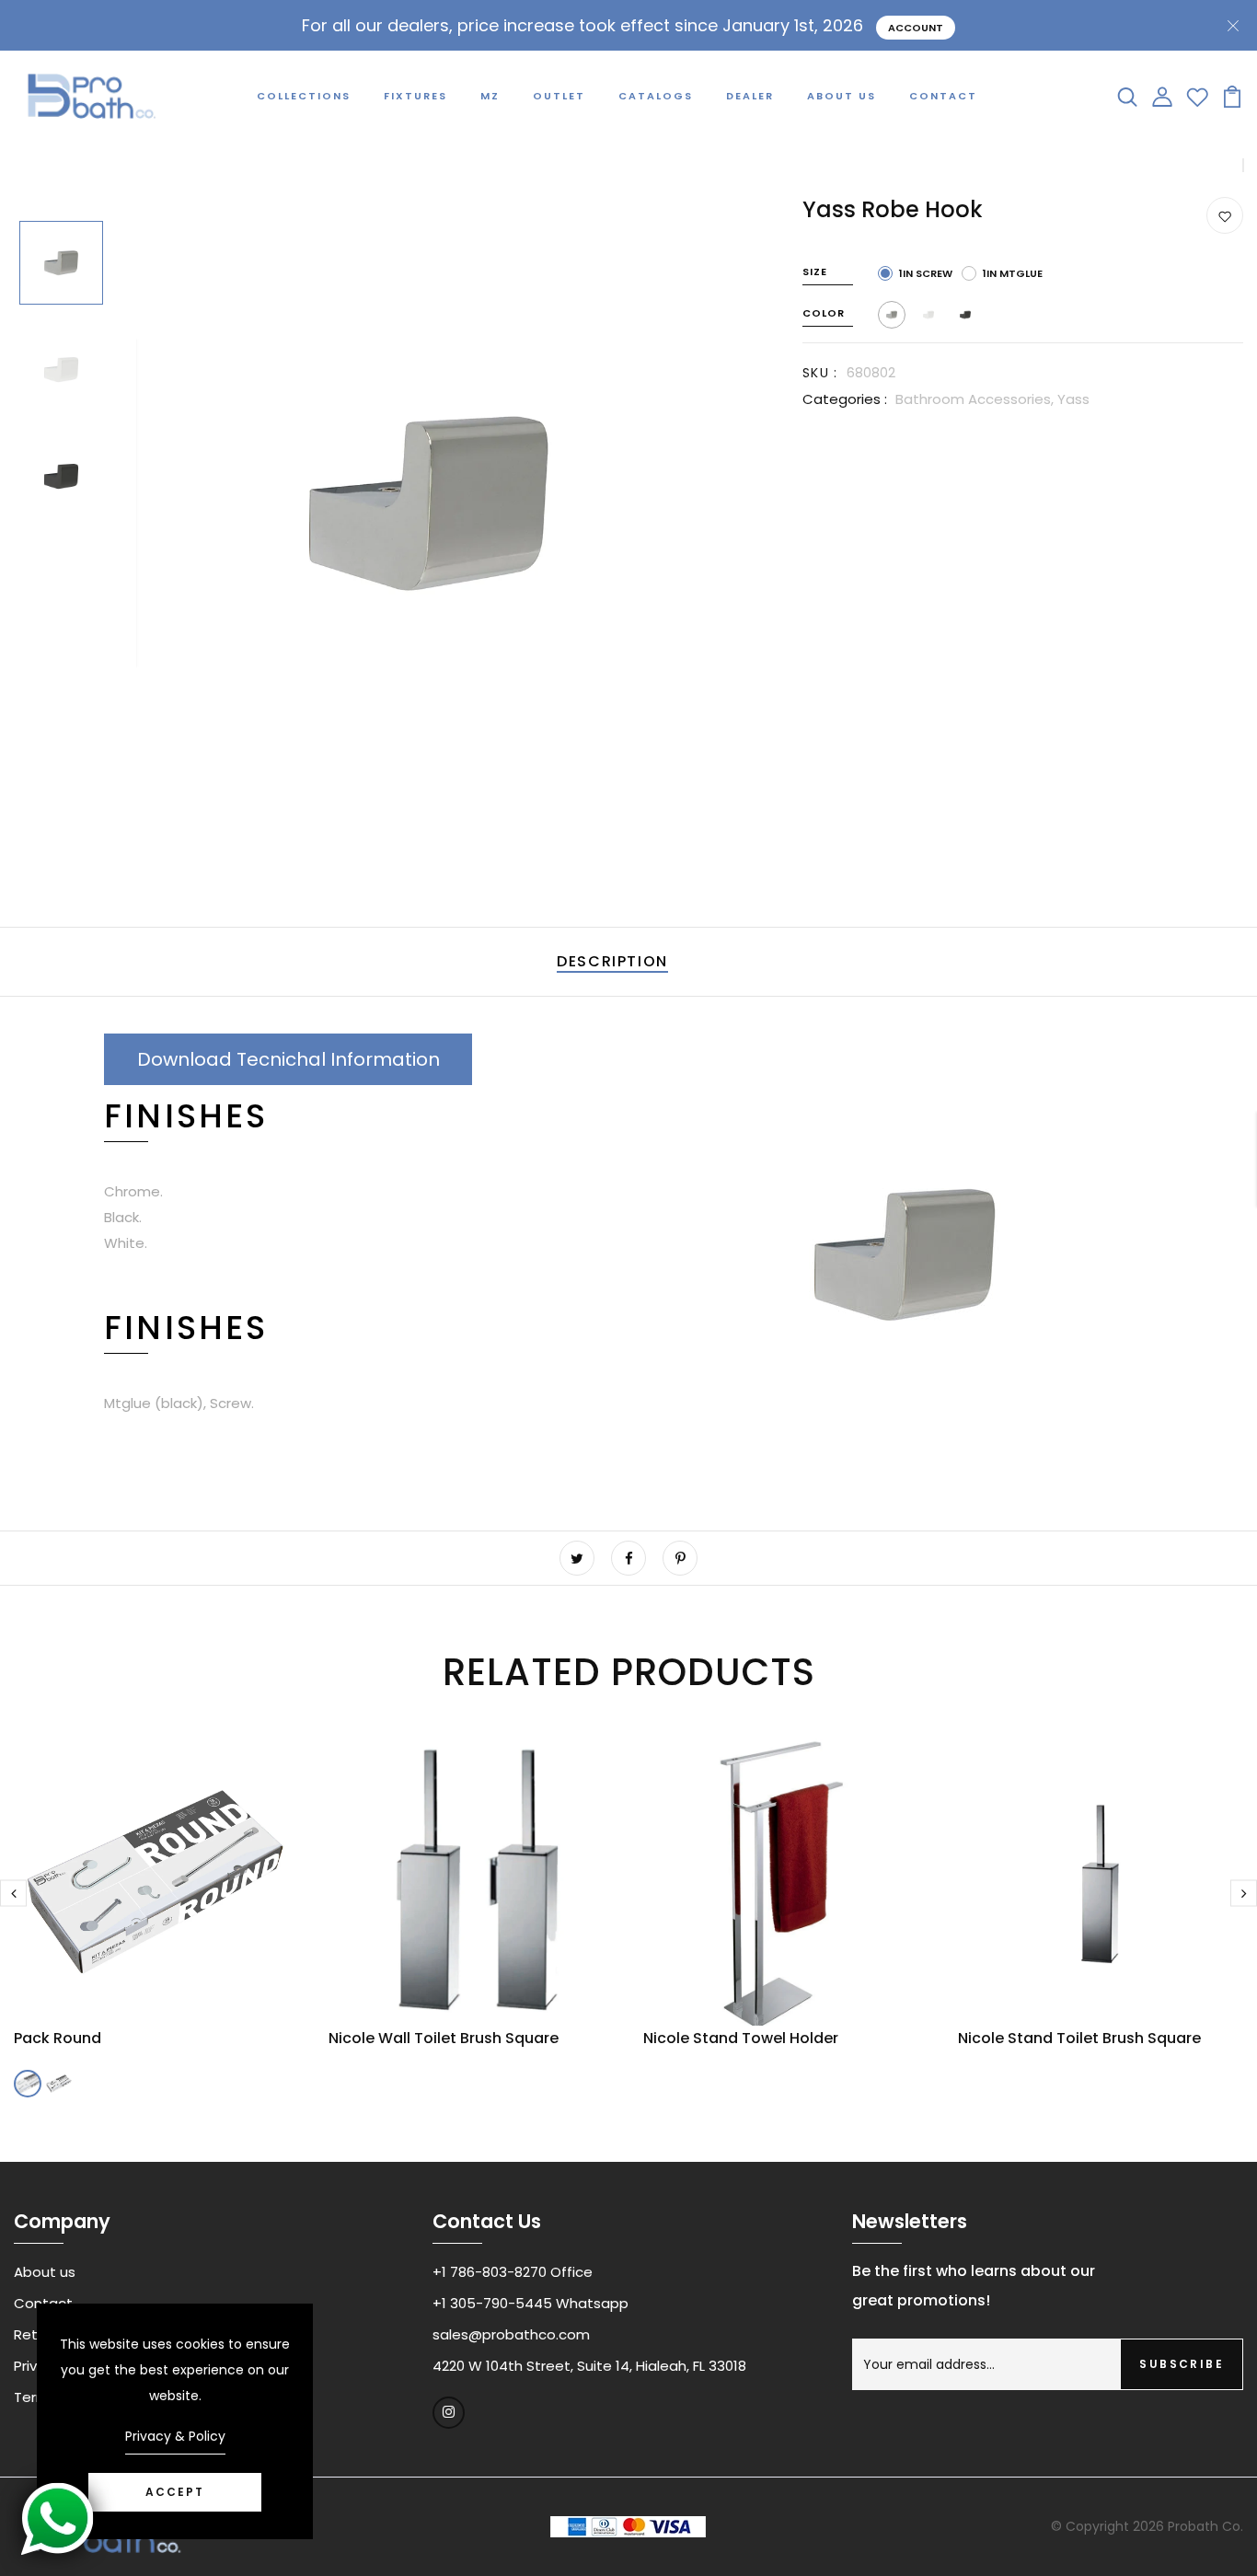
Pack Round (58, 2038)
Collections (304, 96)
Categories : (845, 399)
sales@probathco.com (511, 2334)
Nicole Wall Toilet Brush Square (444, 2038)
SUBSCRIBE (1182, 2364)
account (916, 28)
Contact (943, 96)
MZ (490, 96)
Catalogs (656, 96)
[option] (61, 264)
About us (45, 2272)
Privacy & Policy (175, 2436)
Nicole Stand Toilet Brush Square (1079, 2038)
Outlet (559, 96)
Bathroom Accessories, (976, 399)
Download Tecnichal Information (288, 1059)
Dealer (750, 96)
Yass (1073, 399)
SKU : (820, 373)
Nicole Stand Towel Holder (741, 2038)
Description (612, 961)
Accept (175, 2492)
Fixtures (415, 96)
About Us (842, 96)
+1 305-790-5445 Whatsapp (530, 2303)
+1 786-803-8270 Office (513, 2272)
